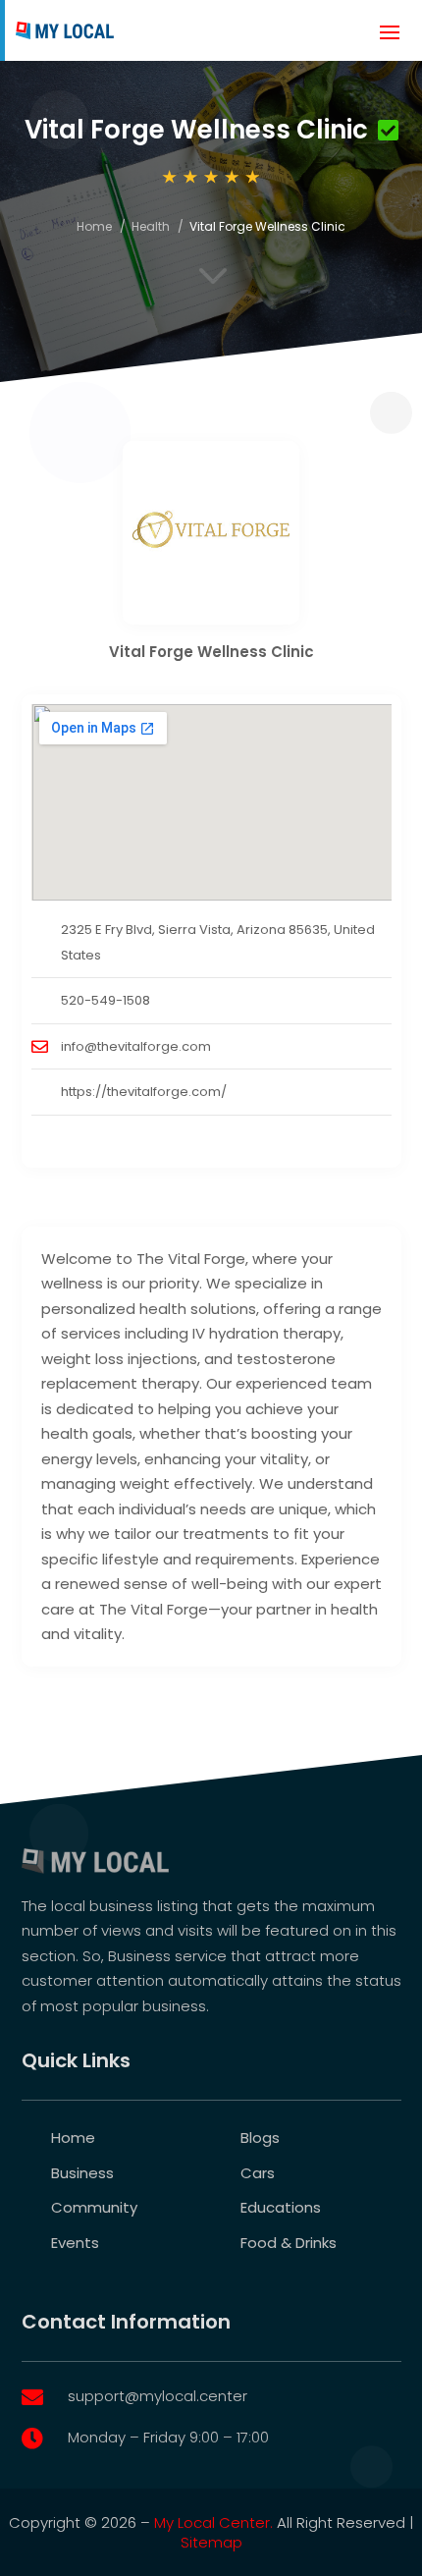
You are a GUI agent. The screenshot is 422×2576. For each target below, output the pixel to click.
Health (151, 226)
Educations (281, 2207)
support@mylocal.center (158, 2396)
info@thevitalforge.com (136, 1046)
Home (94, 226)
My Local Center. (213, 2522)
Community (94, 2207)
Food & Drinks (289, 2243)
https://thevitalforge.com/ (144, 1092)
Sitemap (211, 2542)
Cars (258, 2173)
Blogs (260, 2138)
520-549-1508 (105, 1000)
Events (75, 2243)
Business (82, 2173)
